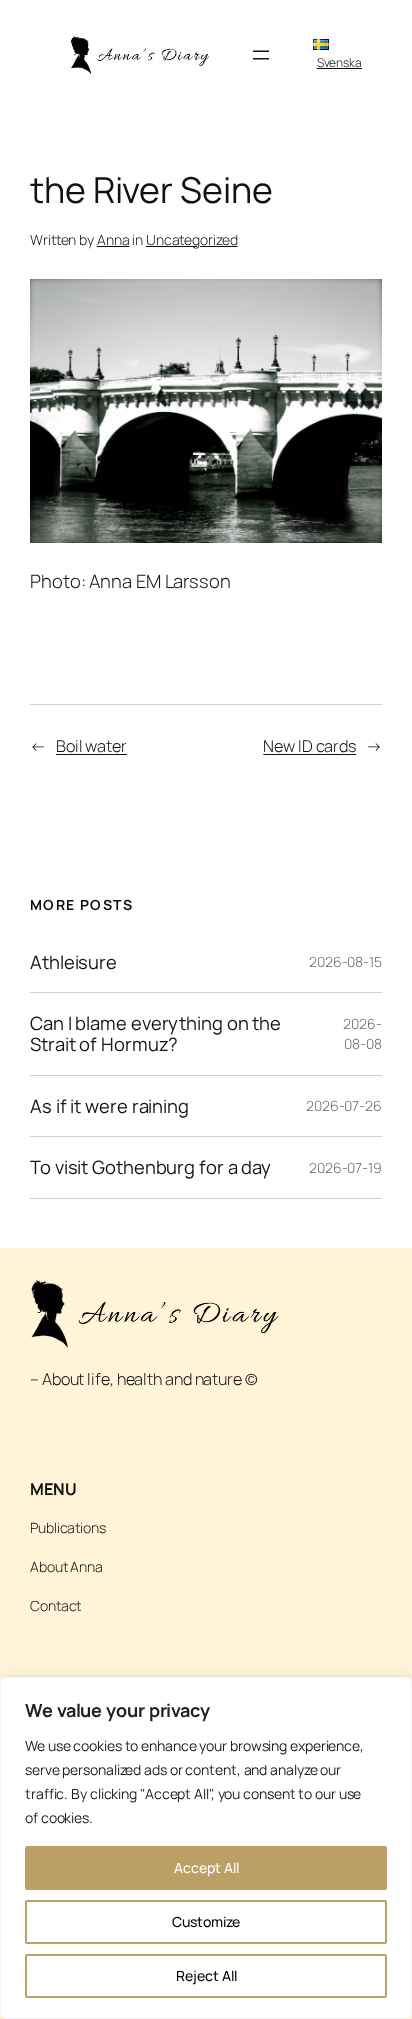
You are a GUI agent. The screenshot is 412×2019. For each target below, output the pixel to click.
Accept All (206, 1867)
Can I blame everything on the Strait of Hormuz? (155, 1033)
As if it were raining (109, 1106)
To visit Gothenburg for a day (150, 1167)
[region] (206, 1848)
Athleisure (73, 962)
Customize (206, 1921)
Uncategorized (192, 239)
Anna (113, 239)
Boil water (91, 746)
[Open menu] (261, 55)
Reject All (206, 1975)
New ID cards (309, 746)
